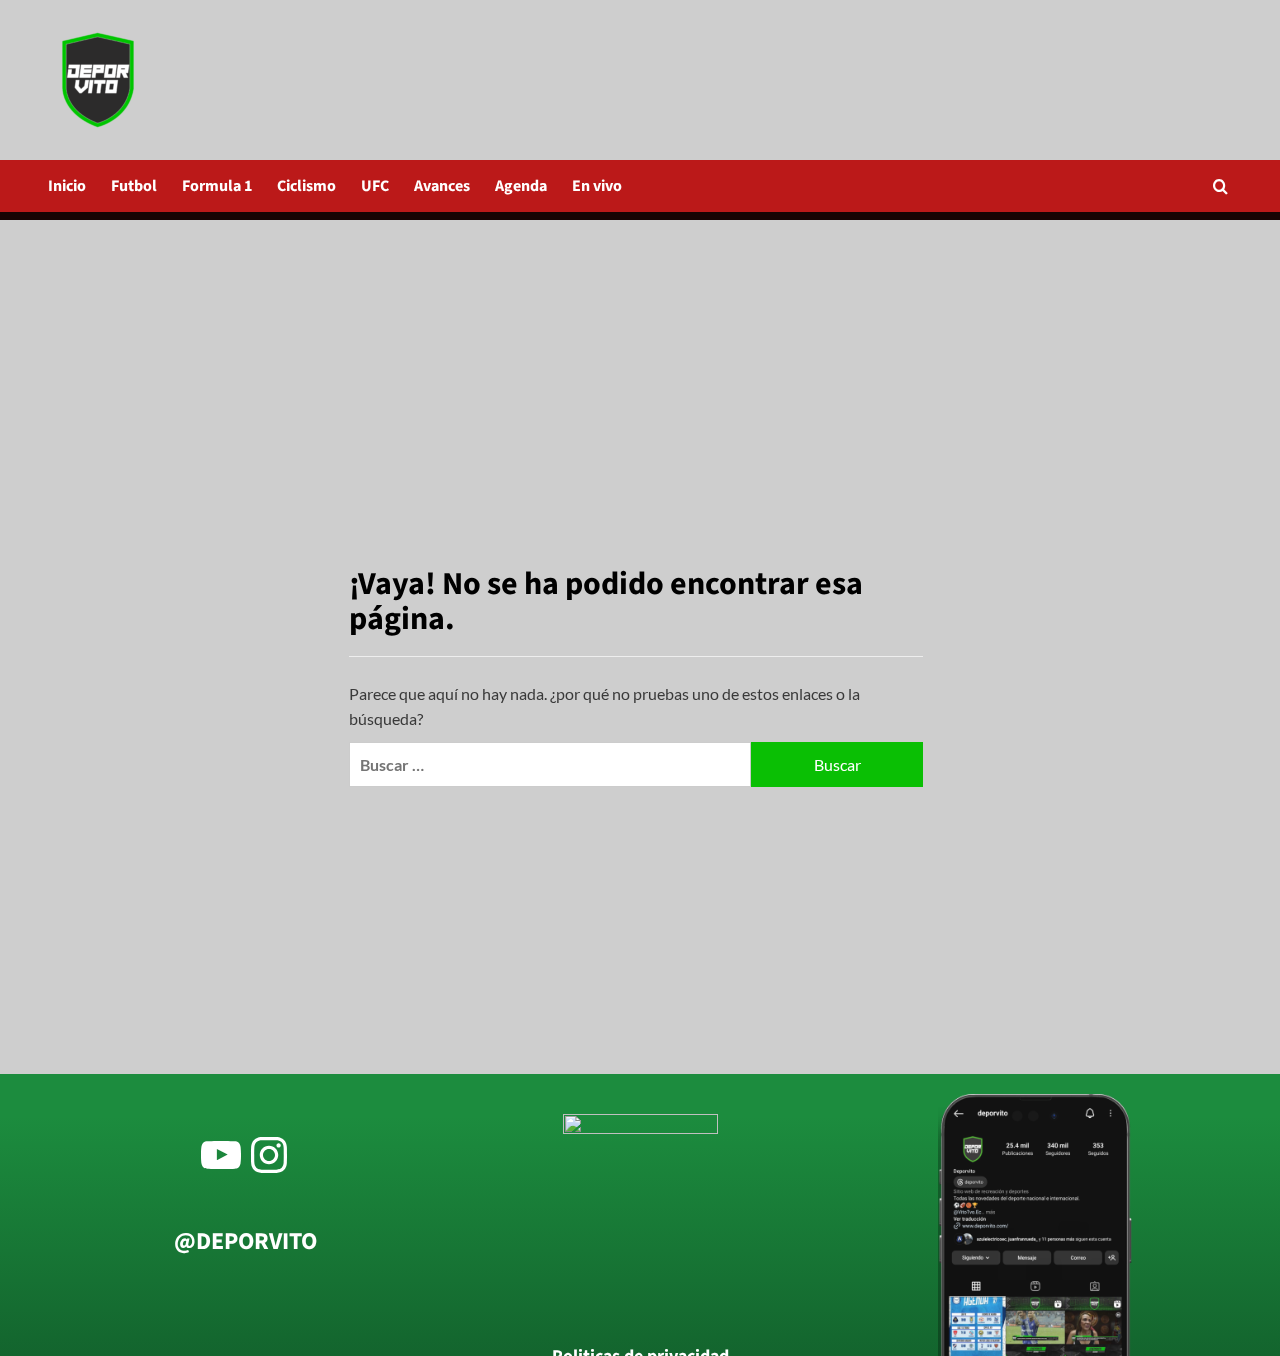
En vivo (597, 186)
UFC (375, 186)
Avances (442, 186)
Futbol (134, 186)
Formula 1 (217, 186)
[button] (1220, 186)
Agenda (521, 186)
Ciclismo (306, 186)
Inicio (67, 186)
